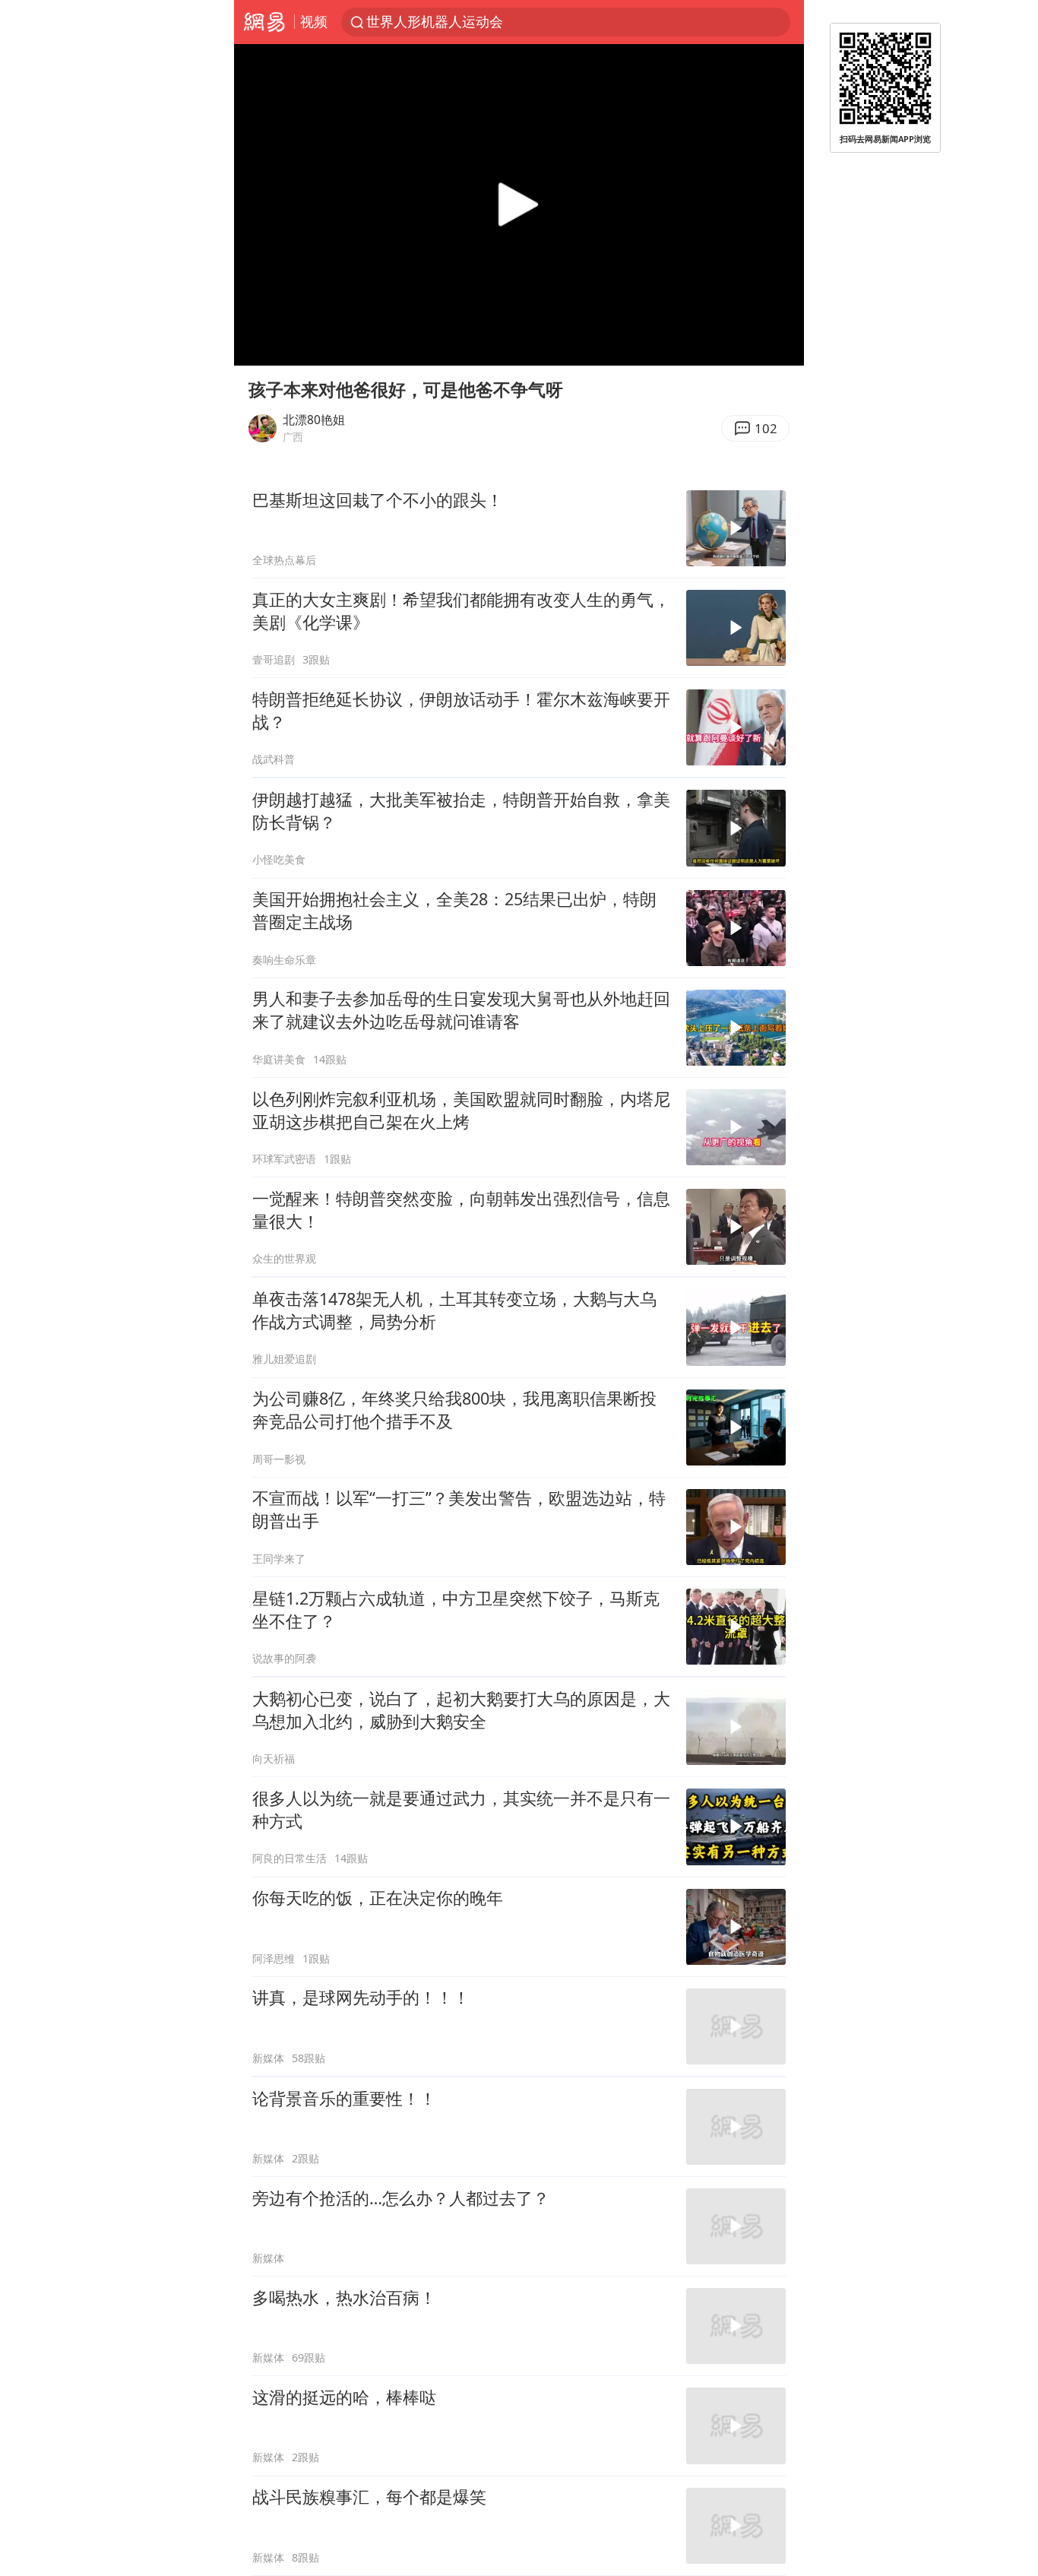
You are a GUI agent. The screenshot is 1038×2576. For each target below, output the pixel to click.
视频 (314, 21)
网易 (264, 22)
